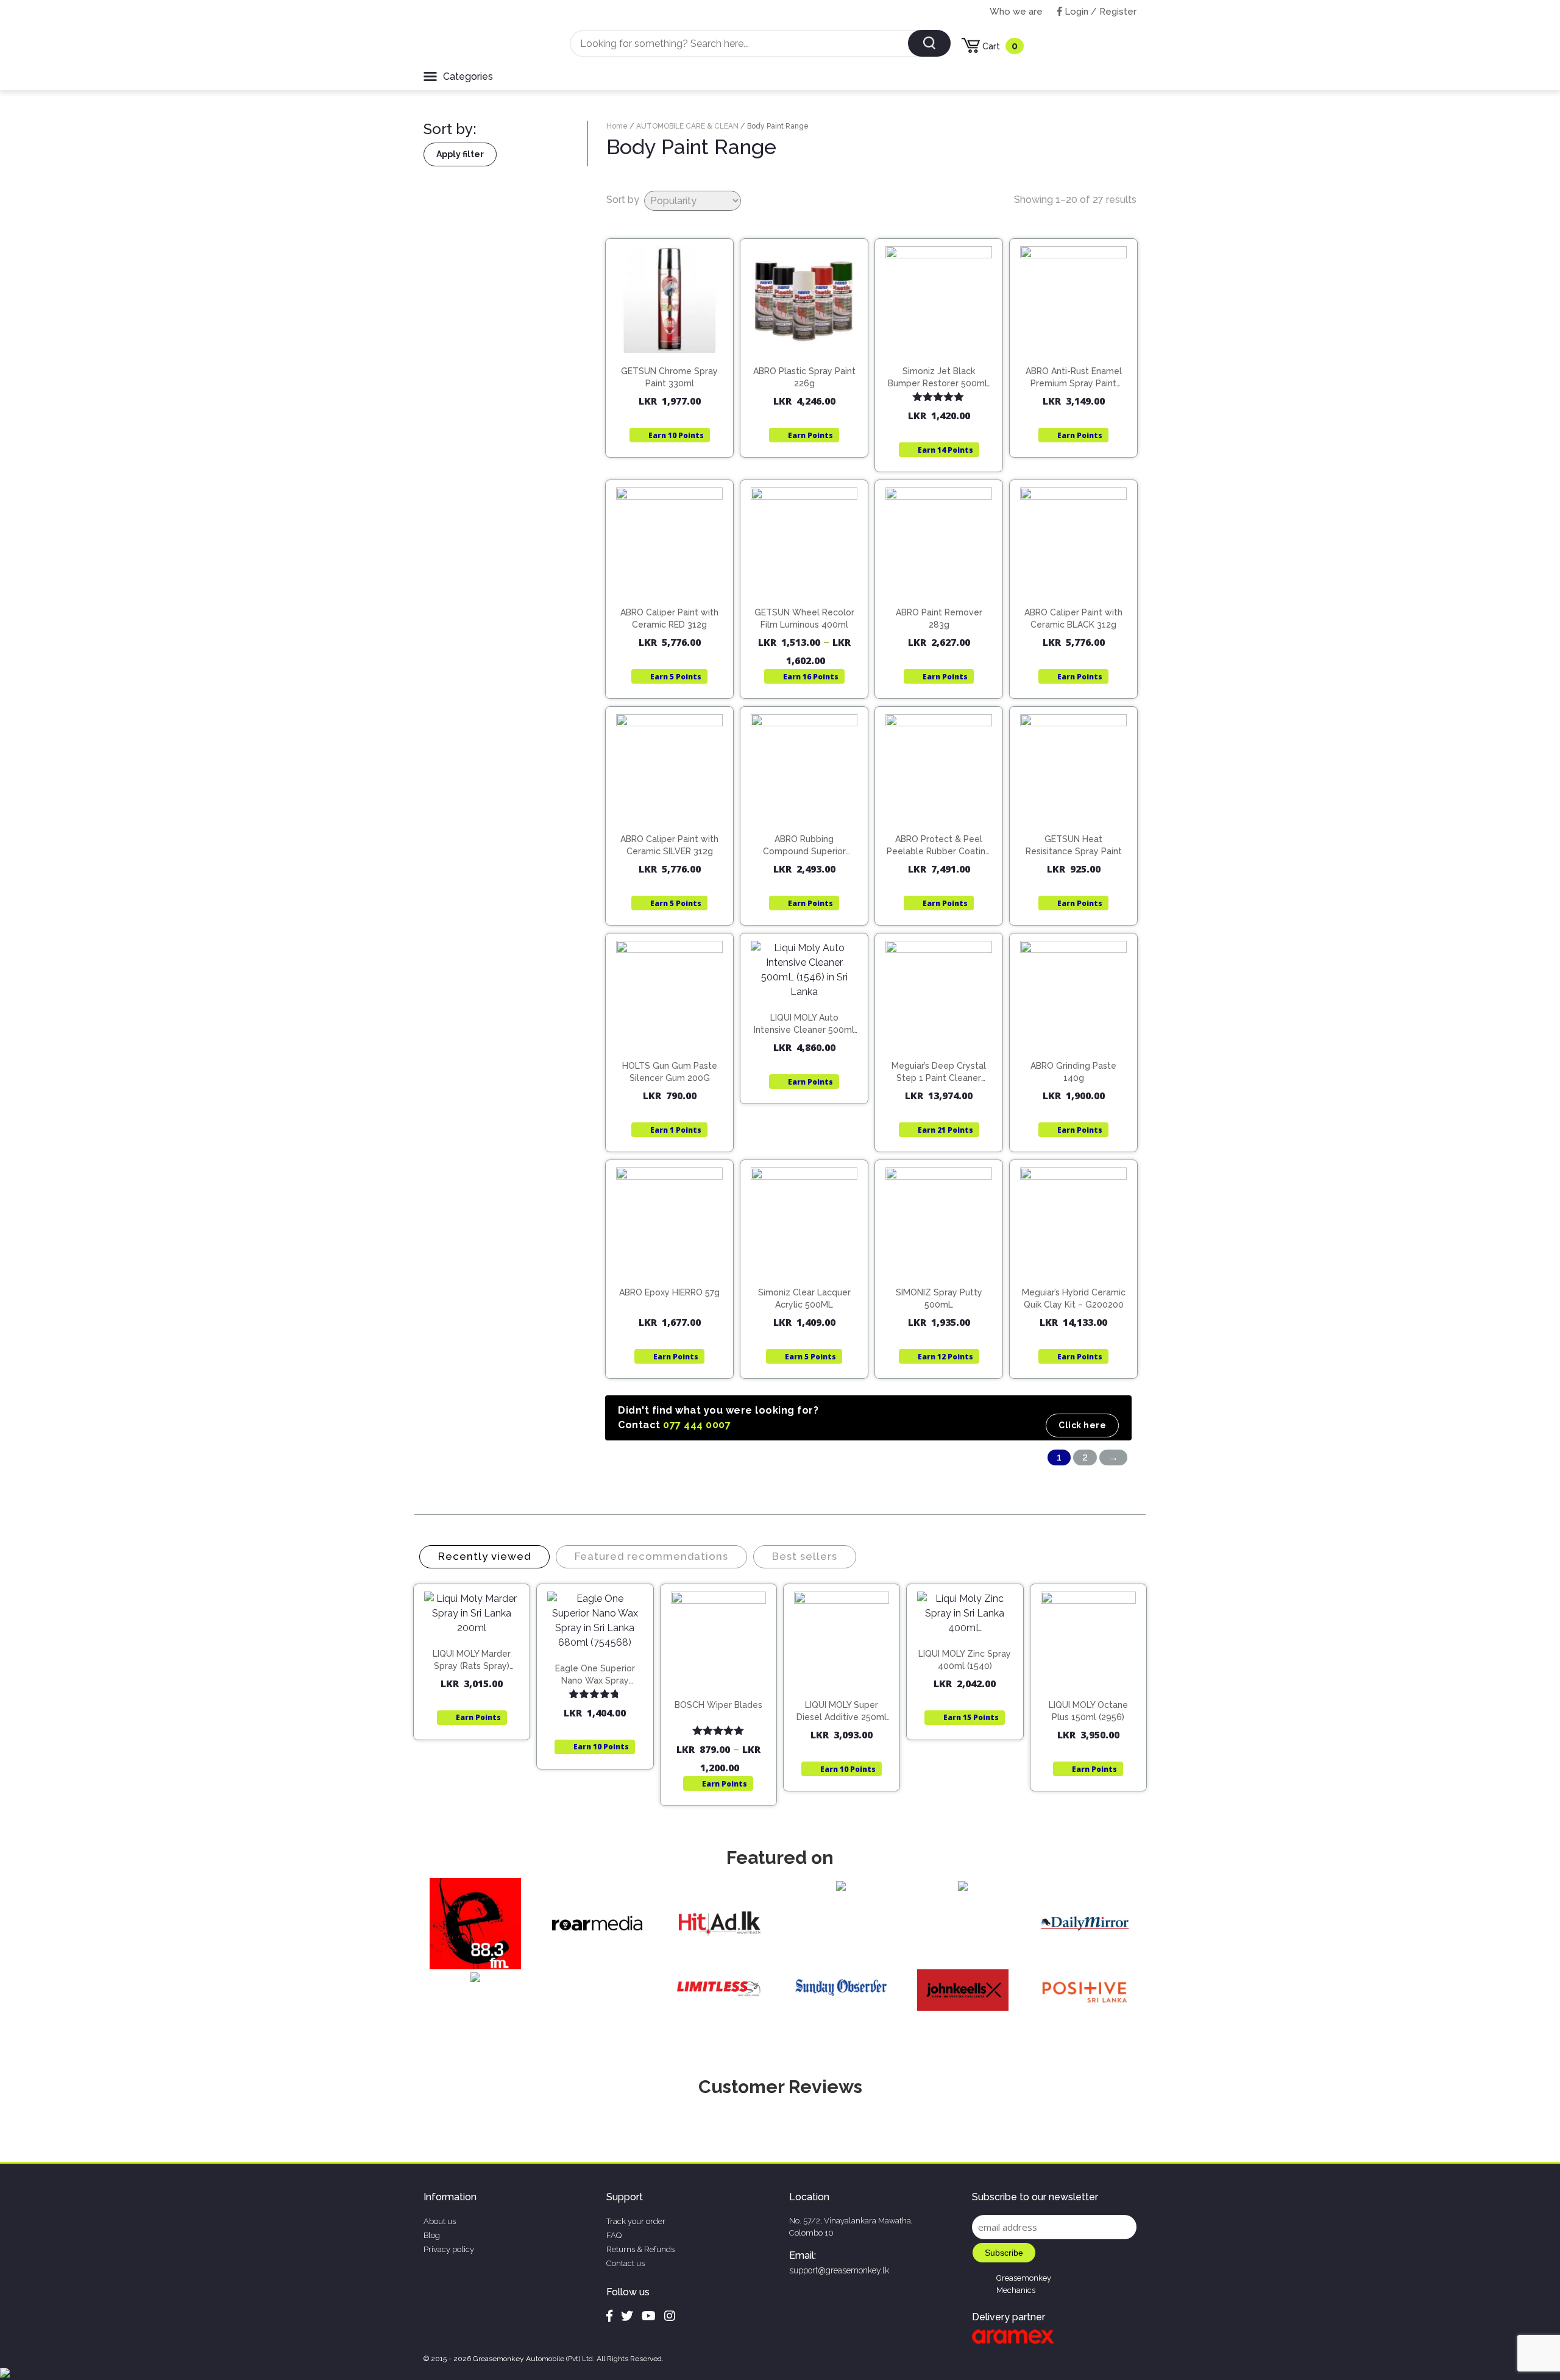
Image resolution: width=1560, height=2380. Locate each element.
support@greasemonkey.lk (839, 2270)
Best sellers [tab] (805, 1556)
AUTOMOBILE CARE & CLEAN (687, 126)
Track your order (636, 2221)
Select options (810, 588)
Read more (810, 347)
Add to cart (675, 347)
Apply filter (460, 154)
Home (617, 126)
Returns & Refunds (640, 2249)
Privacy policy (449, 2249)
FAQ (614, 2235)
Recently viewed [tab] (484, 1556)
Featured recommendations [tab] (651, 1556)
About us (440, 2221)
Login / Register (1099, 12)
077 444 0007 (697, 1425)
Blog (432, 2235)
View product (669, 372)
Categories (468, 76)
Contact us (626, 2263)
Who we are (1016, 12)
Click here (1082, 1425)
